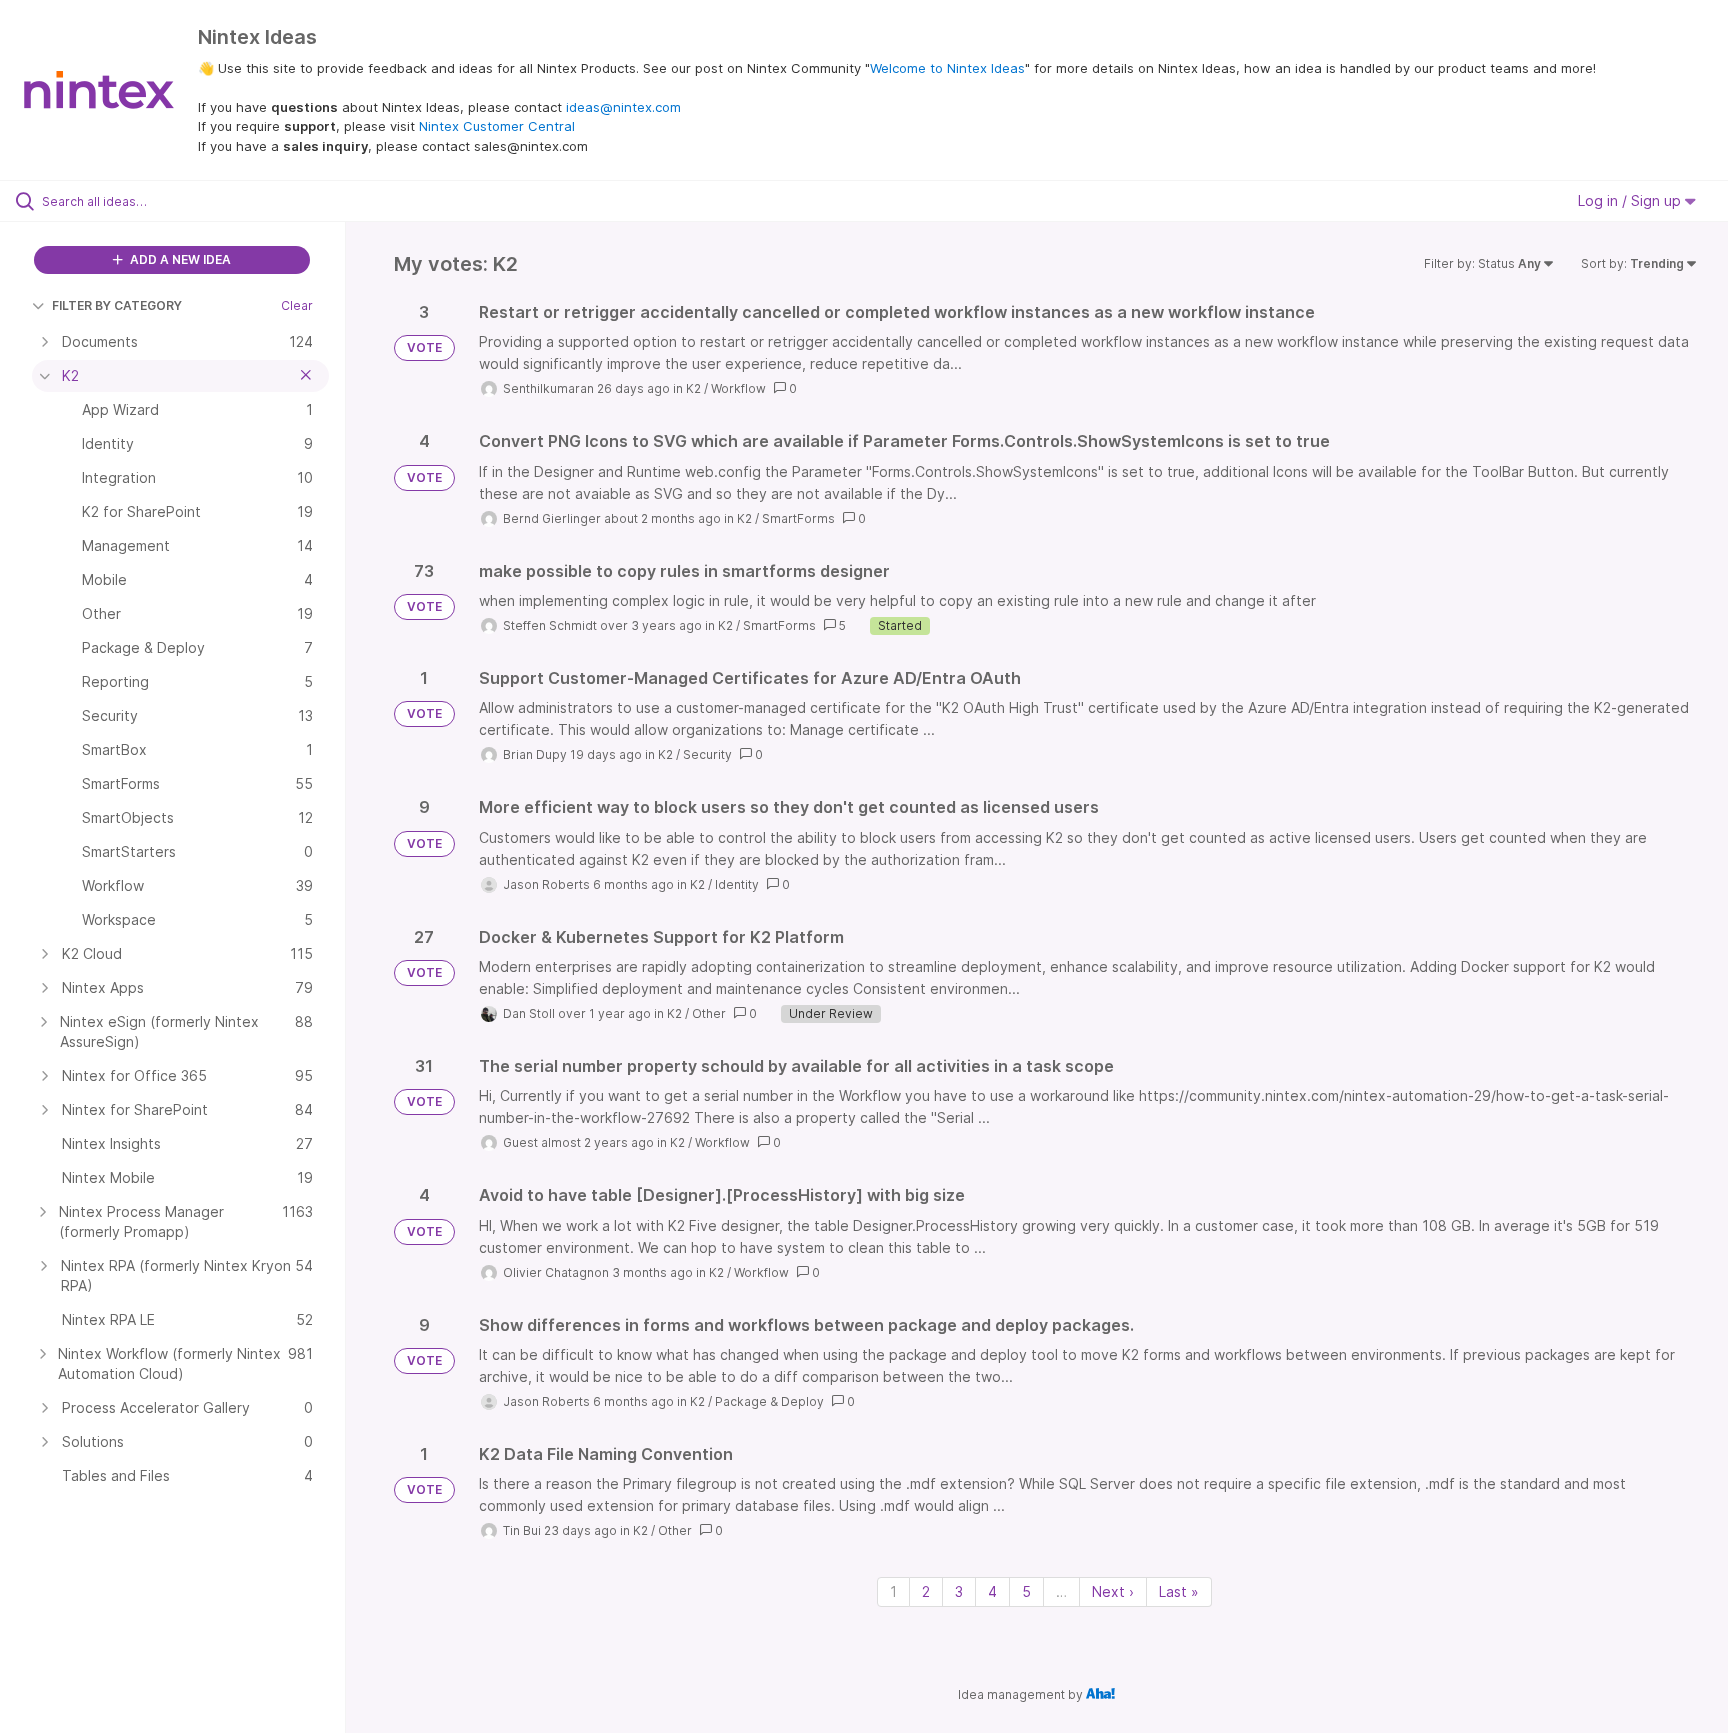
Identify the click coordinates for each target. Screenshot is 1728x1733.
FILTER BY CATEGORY (117, 305)
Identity (737, 884)
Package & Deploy (769, 1401)
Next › (1113, 1591)
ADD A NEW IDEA (179, 259)
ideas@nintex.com (623, 107)
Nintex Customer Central (497, 126)
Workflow (738, 388)
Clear (297, 305)
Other (709, 1013)
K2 (693, 388)
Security (707, 754)
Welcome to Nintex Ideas (947, 68)
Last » (1179, 1591)
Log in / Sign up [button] (1631, 200)
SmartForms (798, 518)
